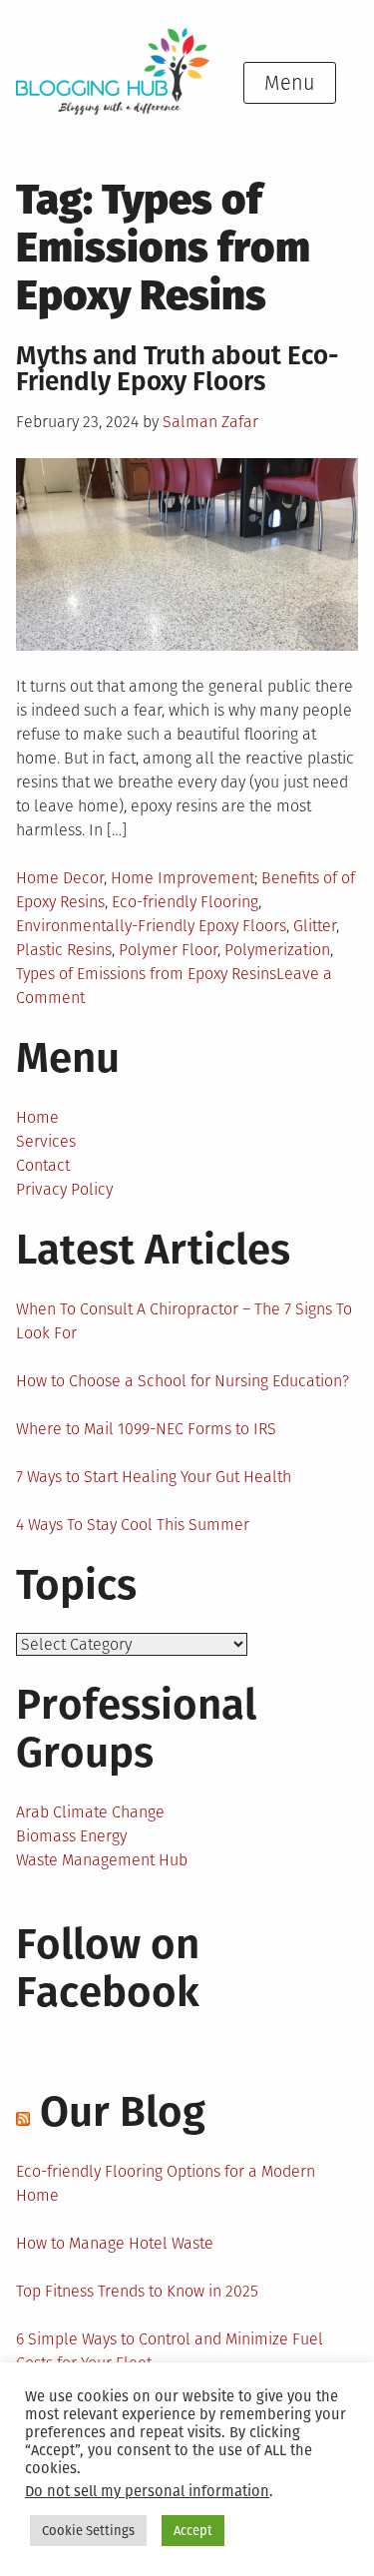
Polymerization (277, 950)
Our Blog (123, 2112)
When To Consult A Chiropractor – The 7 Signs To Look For (184, 1321)
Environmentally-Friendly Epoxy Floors (151, 926)
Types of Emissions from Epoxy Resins (146, 974)
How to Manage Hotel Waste (115, 2243)
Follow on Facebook (108, 1968)
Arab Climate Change (90, 1812)
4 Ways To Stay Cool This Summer (133, 1525)
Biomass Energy (71, 1836)
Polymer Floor (168, 950)
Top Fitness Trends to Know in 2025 (137, 2291)
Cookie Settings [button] (88, 2531)
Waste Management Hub (102, 1860)
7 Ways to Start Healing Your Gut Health (154, 1477)
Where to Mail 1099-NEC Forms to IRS (146, 1429)
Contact (43, 1165)
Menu (290, 83)
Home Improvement (183, 878)
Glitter (315, 926)
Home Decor (60, 878)
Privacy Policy (64, 1189)
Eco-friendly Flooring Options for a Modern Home (166, 2183)
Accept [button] (193, 2531)
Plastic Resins (64, 950)
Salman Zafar (210, 422)
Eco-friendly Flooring (185, 902)
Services (46, 1141)
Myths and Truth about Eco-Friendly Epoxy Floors (178, 369)
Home (37, 1117)
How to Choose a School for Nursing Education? (183, 1381)
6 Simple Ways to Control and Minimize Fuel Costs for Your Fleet (170, 2351)
